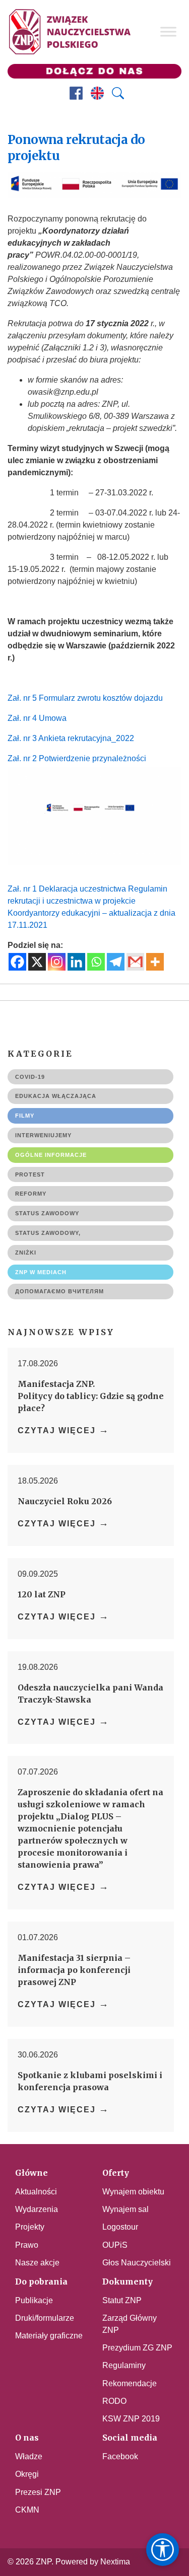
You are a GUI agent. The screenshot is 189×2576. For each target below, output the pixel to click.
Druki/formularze (45, 2318)
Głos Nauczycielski (137, 2263)
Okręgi (27, 2474)
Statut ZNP (122, 2300)
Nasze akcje (37, 2263)
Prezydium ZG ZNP (137, 2348)
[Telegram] (116, 962)
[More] (155, 962)
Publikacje (34, 2300)
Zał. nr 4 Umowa (37, 718)
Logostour (120, 2227)
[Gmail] (135, 962)
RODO (114, 2401)
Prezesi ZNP (38, 2492)
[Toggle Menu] (168, 32)
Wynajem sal (125, 2209)
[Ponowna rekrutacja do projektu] (94, 207)
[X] (37, 962)
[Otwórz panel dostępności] (163, 2550)
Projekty (30, 2227)
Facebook (120, 2456)
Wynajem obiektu (133, 2192)
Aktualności (36, 2192)
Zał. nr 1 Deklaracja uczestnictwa (67, 889)
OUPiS (115, 2245)
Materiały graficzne (49, 2336)
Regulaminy (124, 2365)
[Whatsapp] (96, 962)
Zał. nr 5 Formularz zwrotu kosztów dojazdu (85, 698)
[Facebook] (17, 962)
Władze (29, 2456)
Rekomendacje (130, 2383)
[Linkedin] (76, 962)
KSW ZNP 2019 (131, 2419)
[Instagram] (57, 962)
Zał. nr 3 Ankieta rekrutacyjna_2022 (71, 738)
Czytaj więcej (64, 1430)
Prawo (27, 2245)
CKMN (27, 2510)
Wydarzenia (37, 2209)
